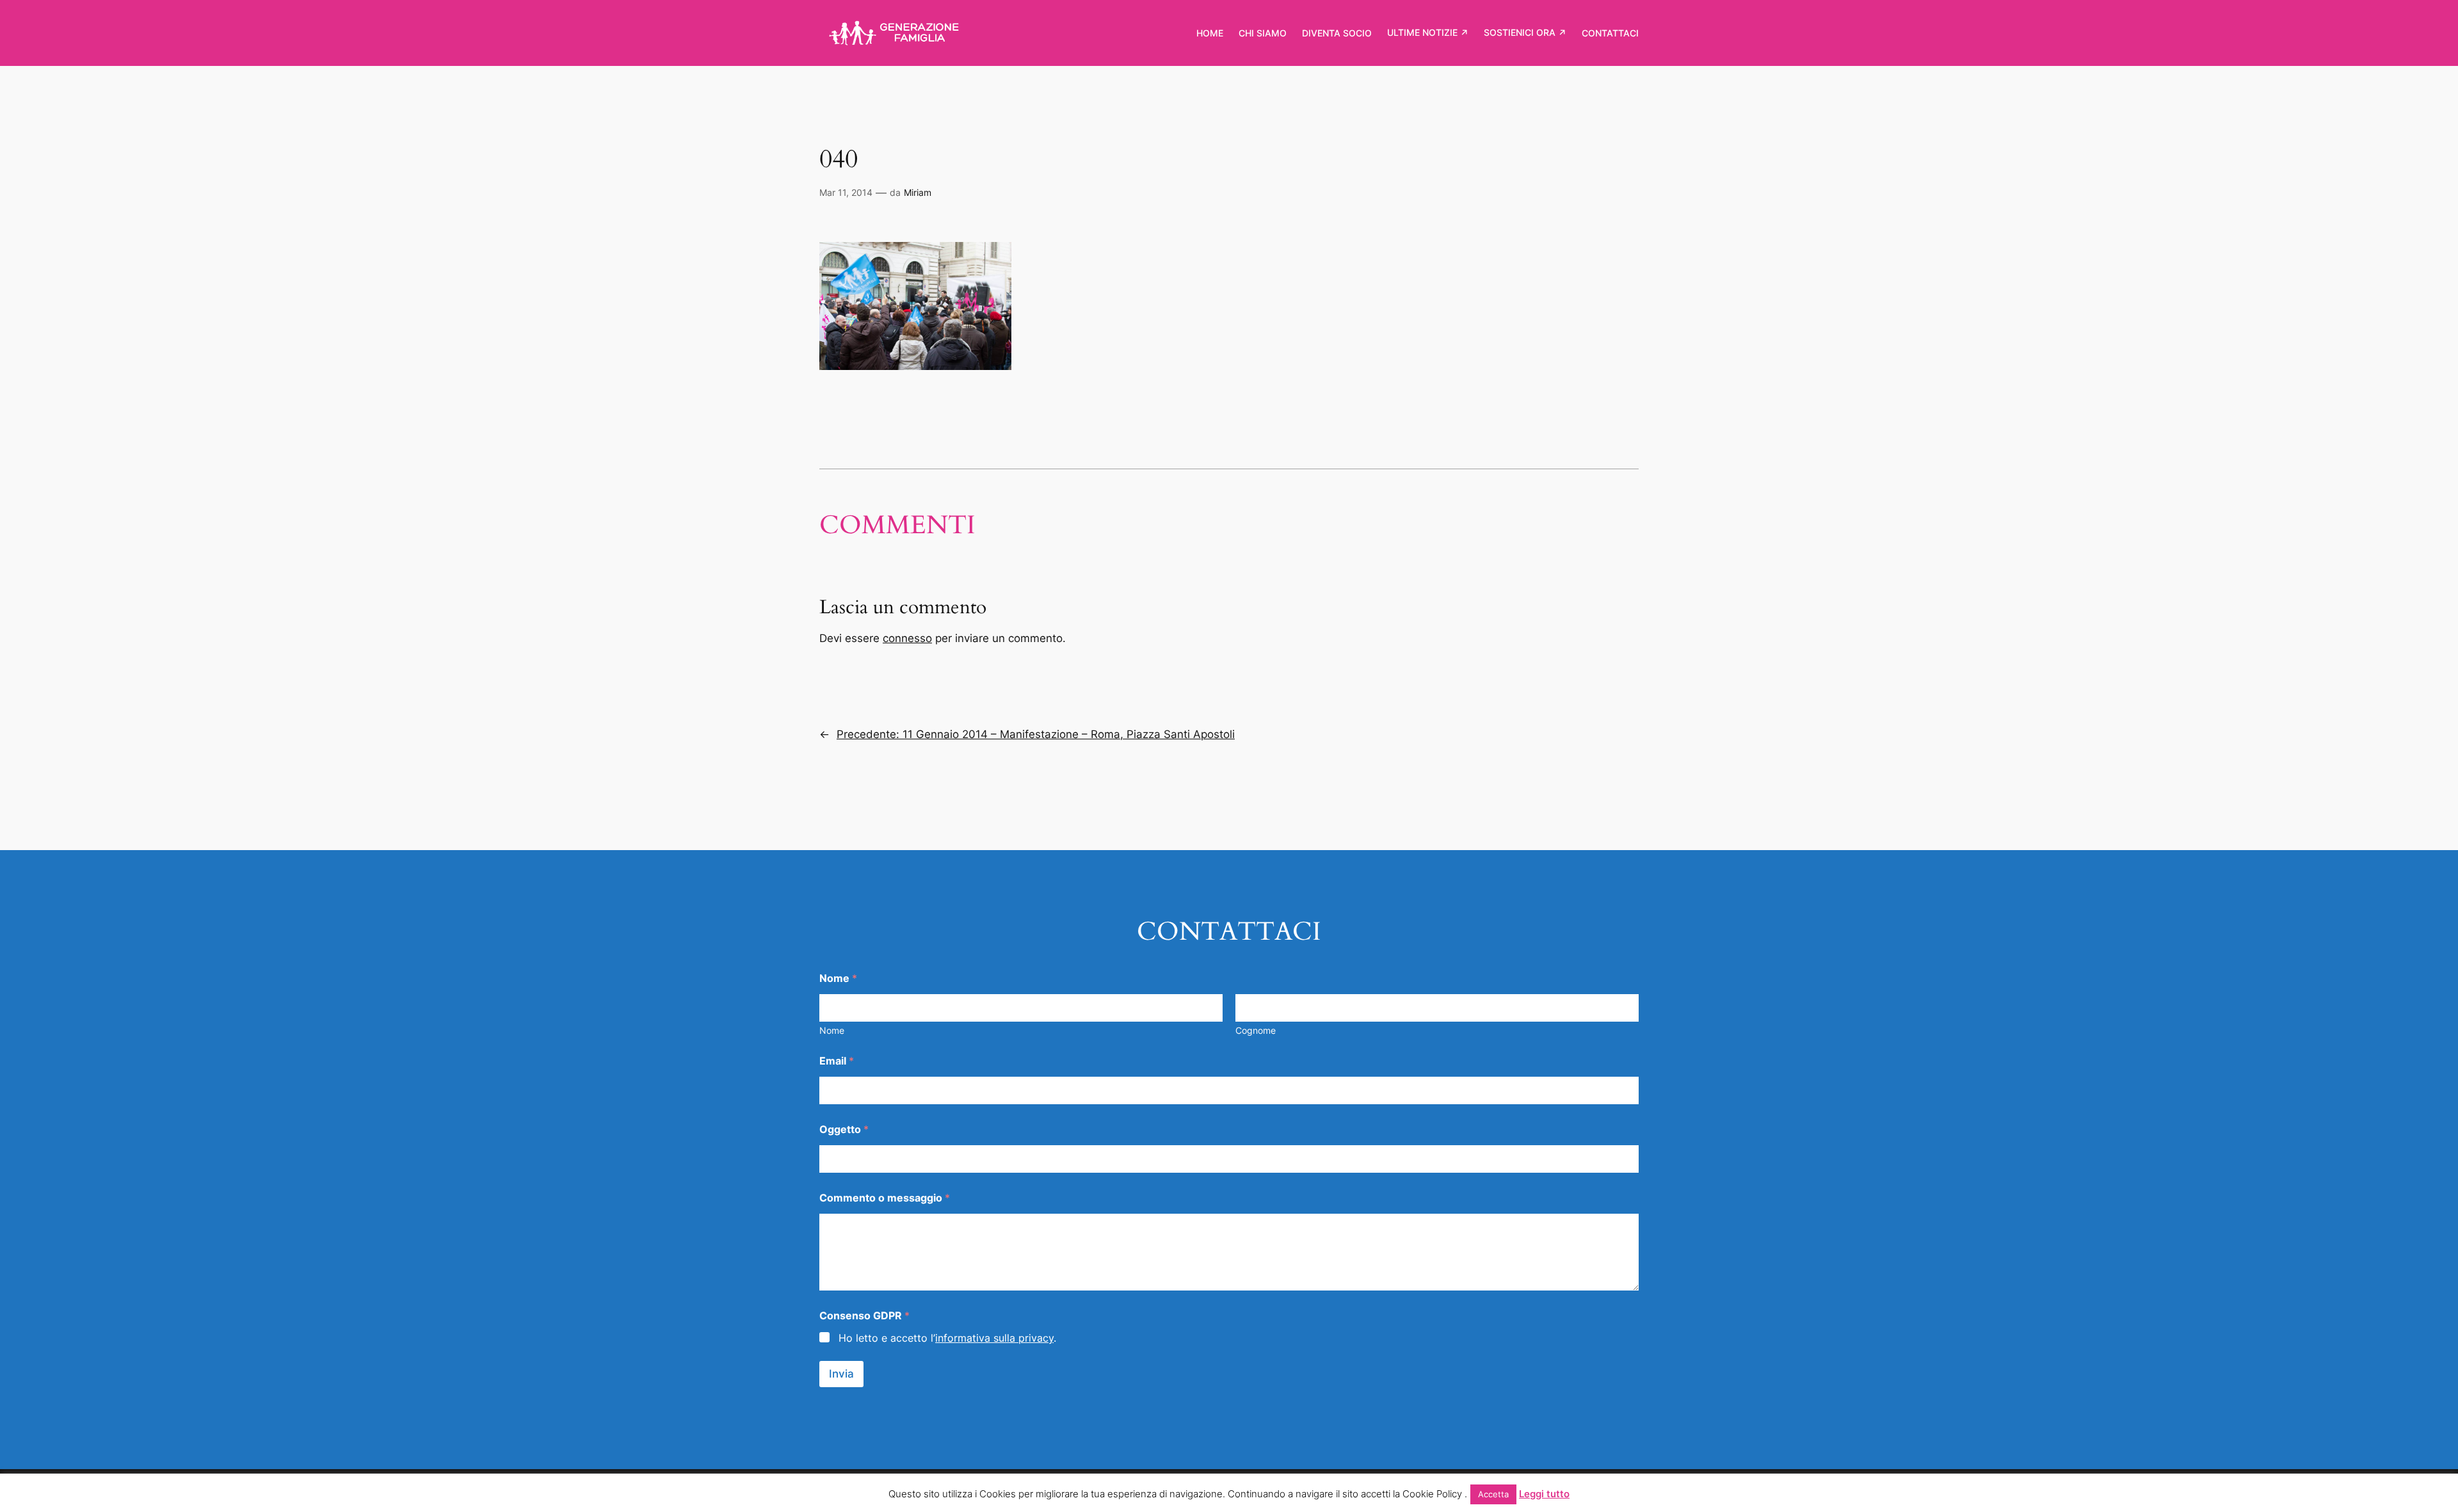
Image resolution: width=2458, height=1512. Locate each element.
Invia (841, 1374)
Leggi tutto (1544, 1494)
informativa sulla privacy (994, 1338)
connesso (907, 638)
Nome (832, 1030)
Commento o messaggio (885, 1198)
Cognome (1256, 1030)
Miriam (918, 192)
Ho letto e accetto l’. (947, 1338)
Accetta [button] (1493, 1494)
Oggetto (844, 1130)
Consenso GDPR (864, 1316)
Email (837, 1061)
